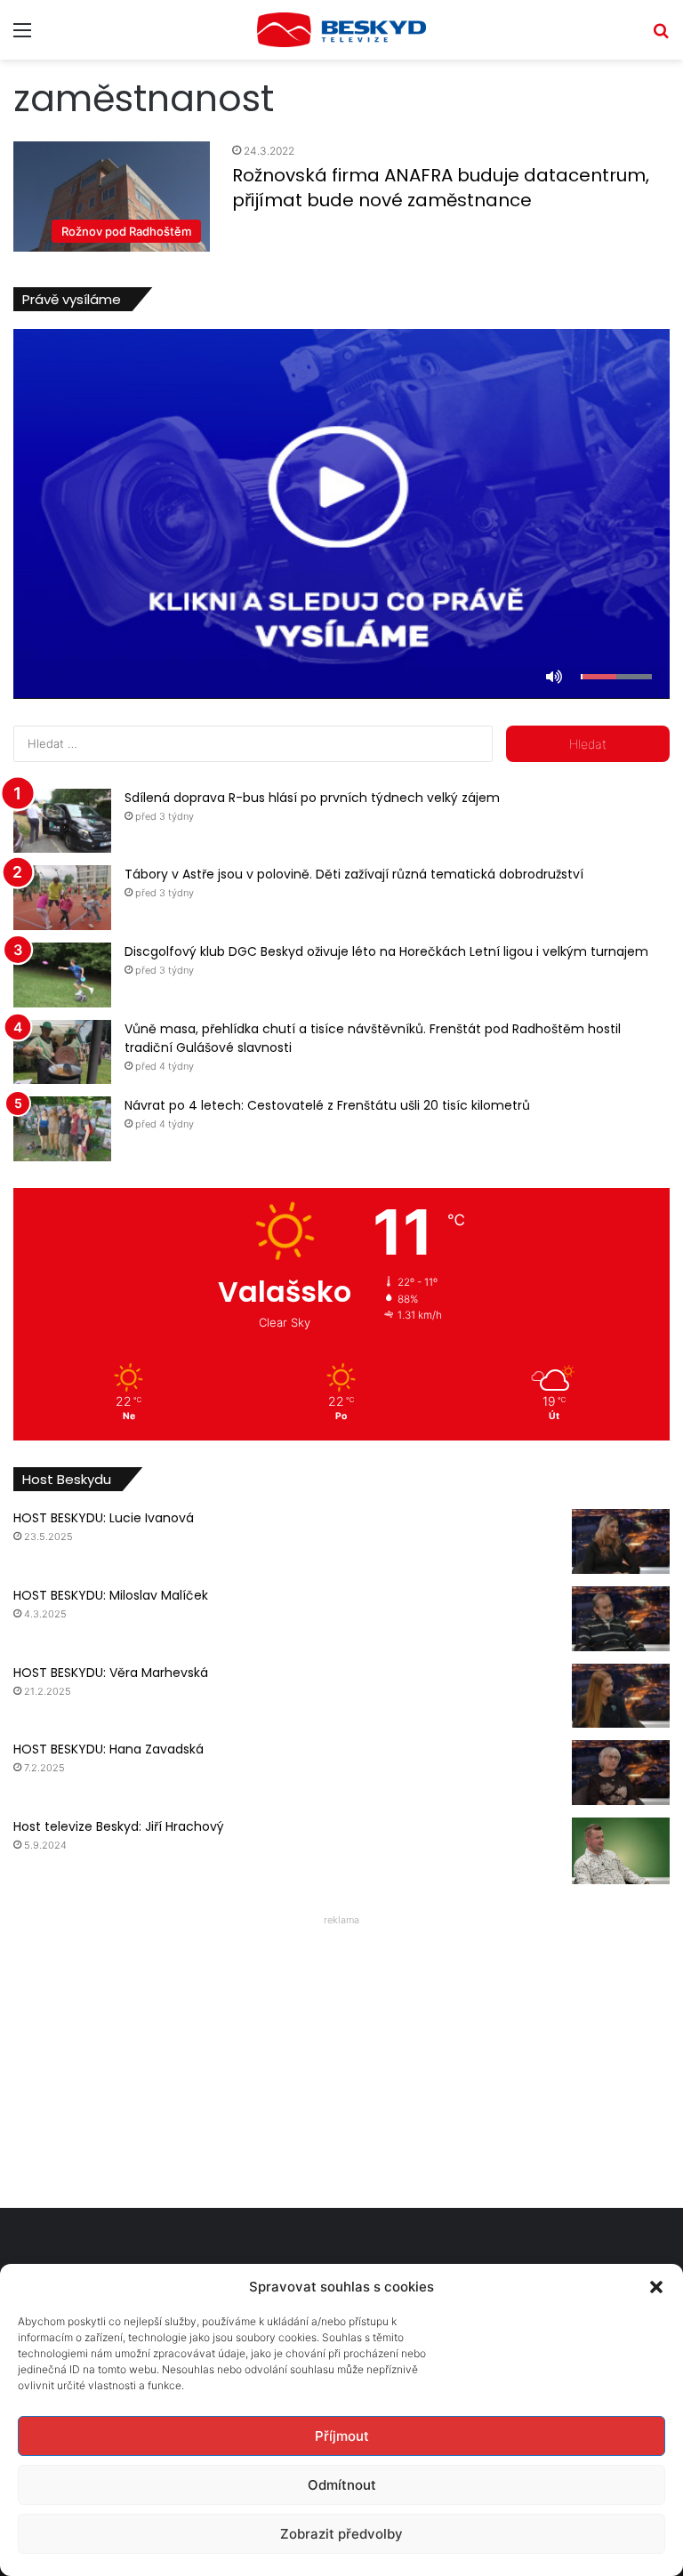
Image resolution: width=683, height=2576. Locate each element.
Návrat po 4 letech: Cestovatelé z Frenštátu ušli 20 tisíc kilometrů (327, 1105)
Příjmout (342, 2436)
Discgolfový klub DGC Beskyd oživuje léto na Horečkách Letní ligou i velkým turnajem (386, 951)
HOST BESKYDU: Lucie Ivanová (104, 1518)
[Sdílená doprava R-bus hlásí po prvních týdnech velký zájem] (62, 821)
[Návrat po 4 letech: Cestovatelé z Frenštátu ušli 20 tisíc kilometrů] (62, 1129)
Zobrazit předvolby (341, 2534)
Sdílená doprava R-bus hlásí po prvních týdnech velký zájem (312, 798)
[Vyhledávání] (661, 36)
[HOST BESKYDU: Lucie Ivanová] (621, 1541)
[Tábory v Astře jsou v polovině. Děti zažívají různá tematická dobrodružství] (62, 898)
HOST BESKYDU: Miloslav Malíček (111, 1595)
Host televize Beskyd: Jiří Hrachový (119, 1826)
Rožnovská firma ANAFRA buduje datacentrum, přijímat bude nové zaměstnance (441, 188)
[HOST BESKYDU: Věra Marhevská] (621, 1696)
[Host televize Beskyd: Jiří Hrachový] (621, 1851)
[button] (656, 2287)
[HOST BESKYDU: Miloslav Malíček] (621, 1619)
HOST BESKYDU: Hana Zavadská (108, 1749)
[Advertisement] (341, 2057)
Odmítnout (342, 2485)
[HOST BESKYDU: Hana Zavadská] (621, 1773)
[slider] (616, 677)
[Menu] (22, 36)
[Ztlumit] (554, 677)
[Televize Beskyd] (341, 30)
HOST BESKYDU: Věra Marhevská (111, 1673)
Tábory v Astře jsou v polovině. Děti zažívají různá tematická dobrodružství (354, 874)
